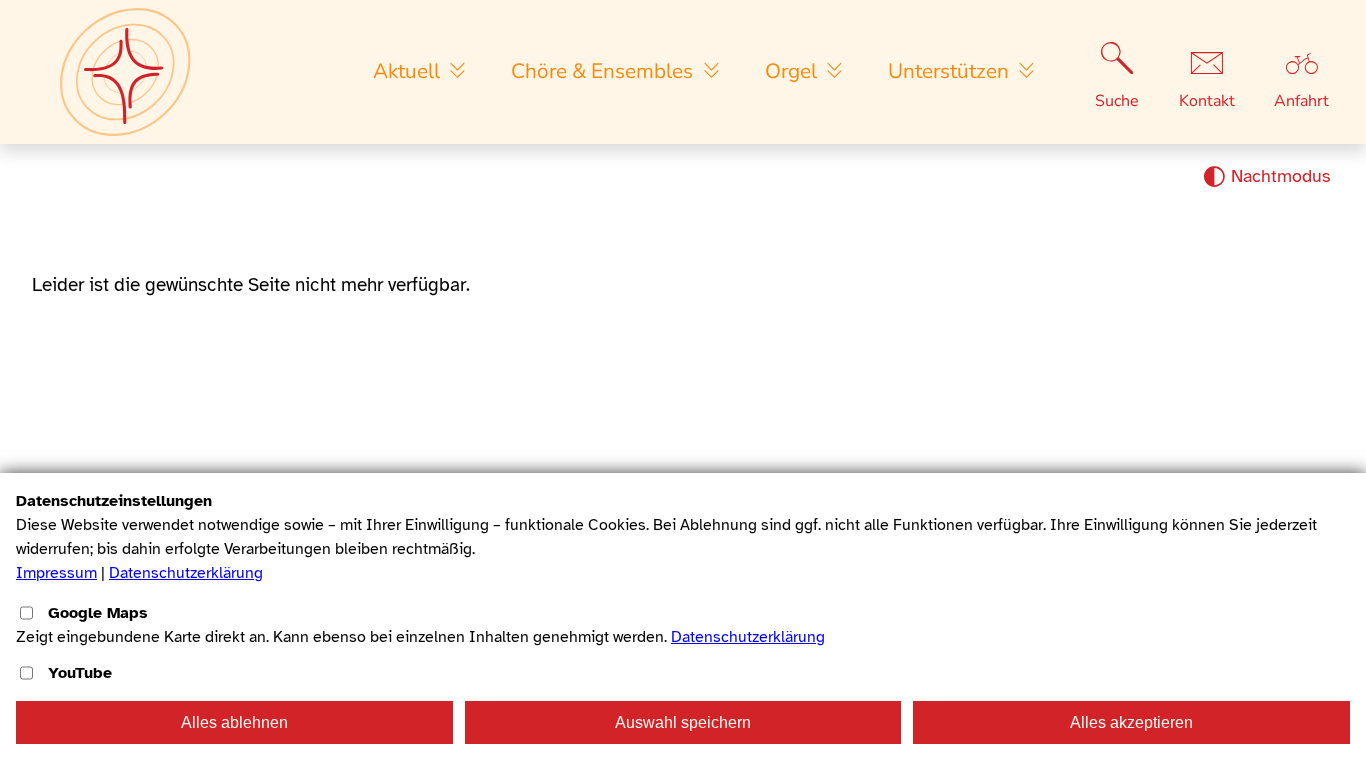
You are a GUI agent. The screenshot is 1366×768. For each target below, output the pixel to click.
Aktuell (409, 71)
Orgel (793, 71)
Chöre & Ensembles (604, 71)
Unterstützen (951, 71)
